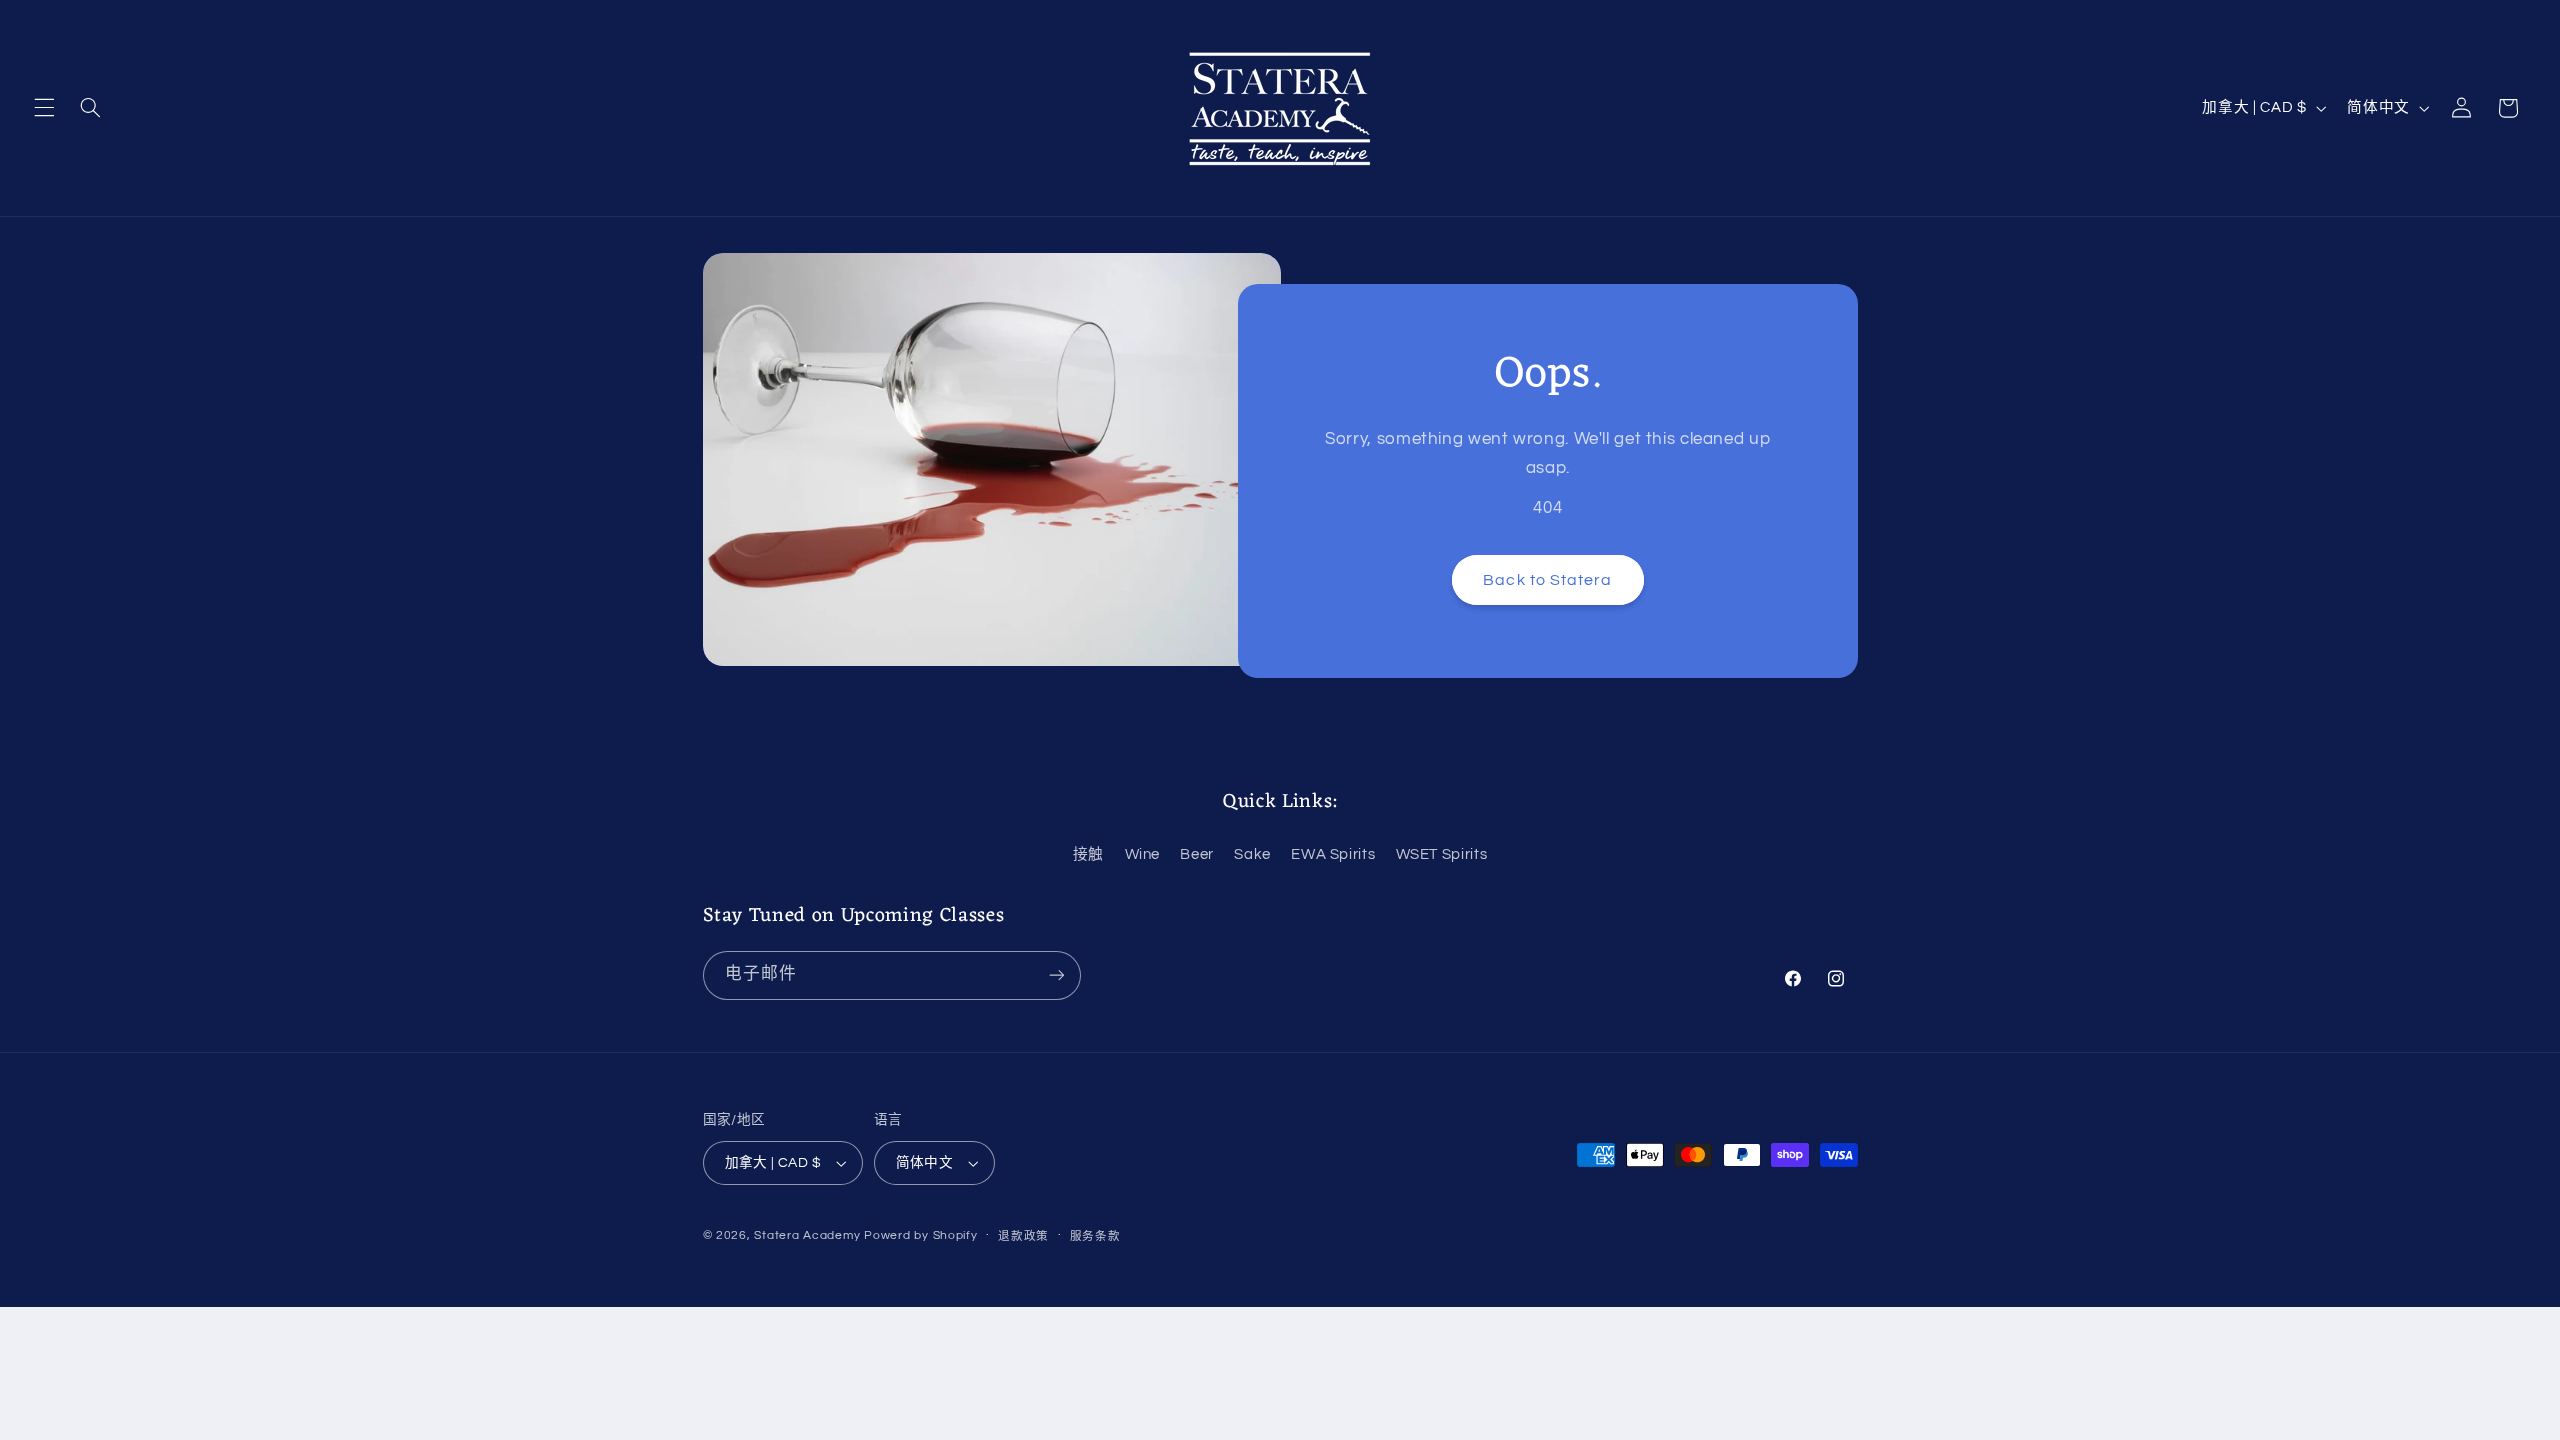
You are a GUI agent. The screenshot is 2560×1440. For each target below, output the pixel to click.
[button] (44, 108)
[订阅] (1056, 975)
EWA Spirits (1333, 854)
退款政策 (1023, 1236)
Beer (1197, 854)
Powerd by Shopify (921, 1235)
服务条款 (1095, 1236)
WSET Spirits (1442, 854)
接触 (1088, 854)
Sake (1252, 854)
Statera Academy (807, 1235)
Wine (1143, 854)
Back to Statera (1547, 580)
